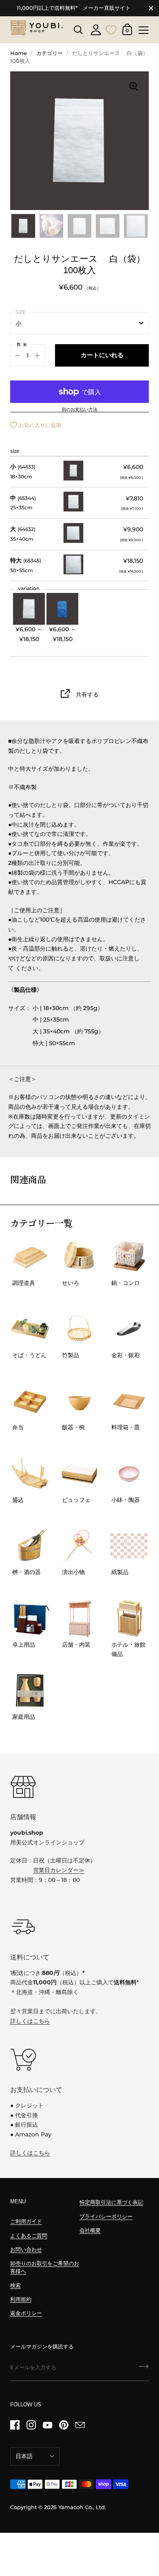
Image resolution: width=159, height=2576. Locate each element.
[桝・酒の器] (30, 1546)
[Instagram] (31, 2425)
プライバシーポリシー (106, 2217)
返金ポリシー (26, 2313)
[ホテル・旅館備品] (129, 1618)
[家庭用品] (30, 1690)
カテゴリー (50, 53)
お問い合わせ (26, 2250)
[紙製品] (129, 1546)
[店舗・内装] (80, 1618)
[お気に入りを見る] (111, 29)
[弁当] (30, 1401)
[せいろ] (80, 1257)
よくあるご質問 (29, 2236)
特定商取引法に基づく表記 (111, 2202)
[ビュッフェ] (80, 1474)
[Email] (80, 2425)
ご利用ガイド (26, 2221)
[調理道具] (30, 1257)
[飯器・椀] (80, 1401)
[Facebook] (15, 2425)
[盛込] (30, 1474)
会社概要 (90, 2230)
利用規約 (21, 2299)
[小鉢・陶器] (129, 1474)
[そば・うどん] (30, 1329)
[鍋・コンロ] (129, 1257)
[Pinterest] (64, 2425)
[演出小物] (80, 1546)
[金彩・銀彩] (129, 1329)
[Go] (144, 2369)
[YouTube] (47, 2425)
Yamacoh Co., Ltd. (82, 2507)
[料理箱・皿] (129, 1401)
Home (19, 53)
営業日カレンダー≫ (59, 1870)
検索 (15, 2285)
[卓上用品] (30, 1618)
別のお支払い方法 (79, 410)
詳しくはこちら (30, 2021)
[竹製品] (80, 1329)
